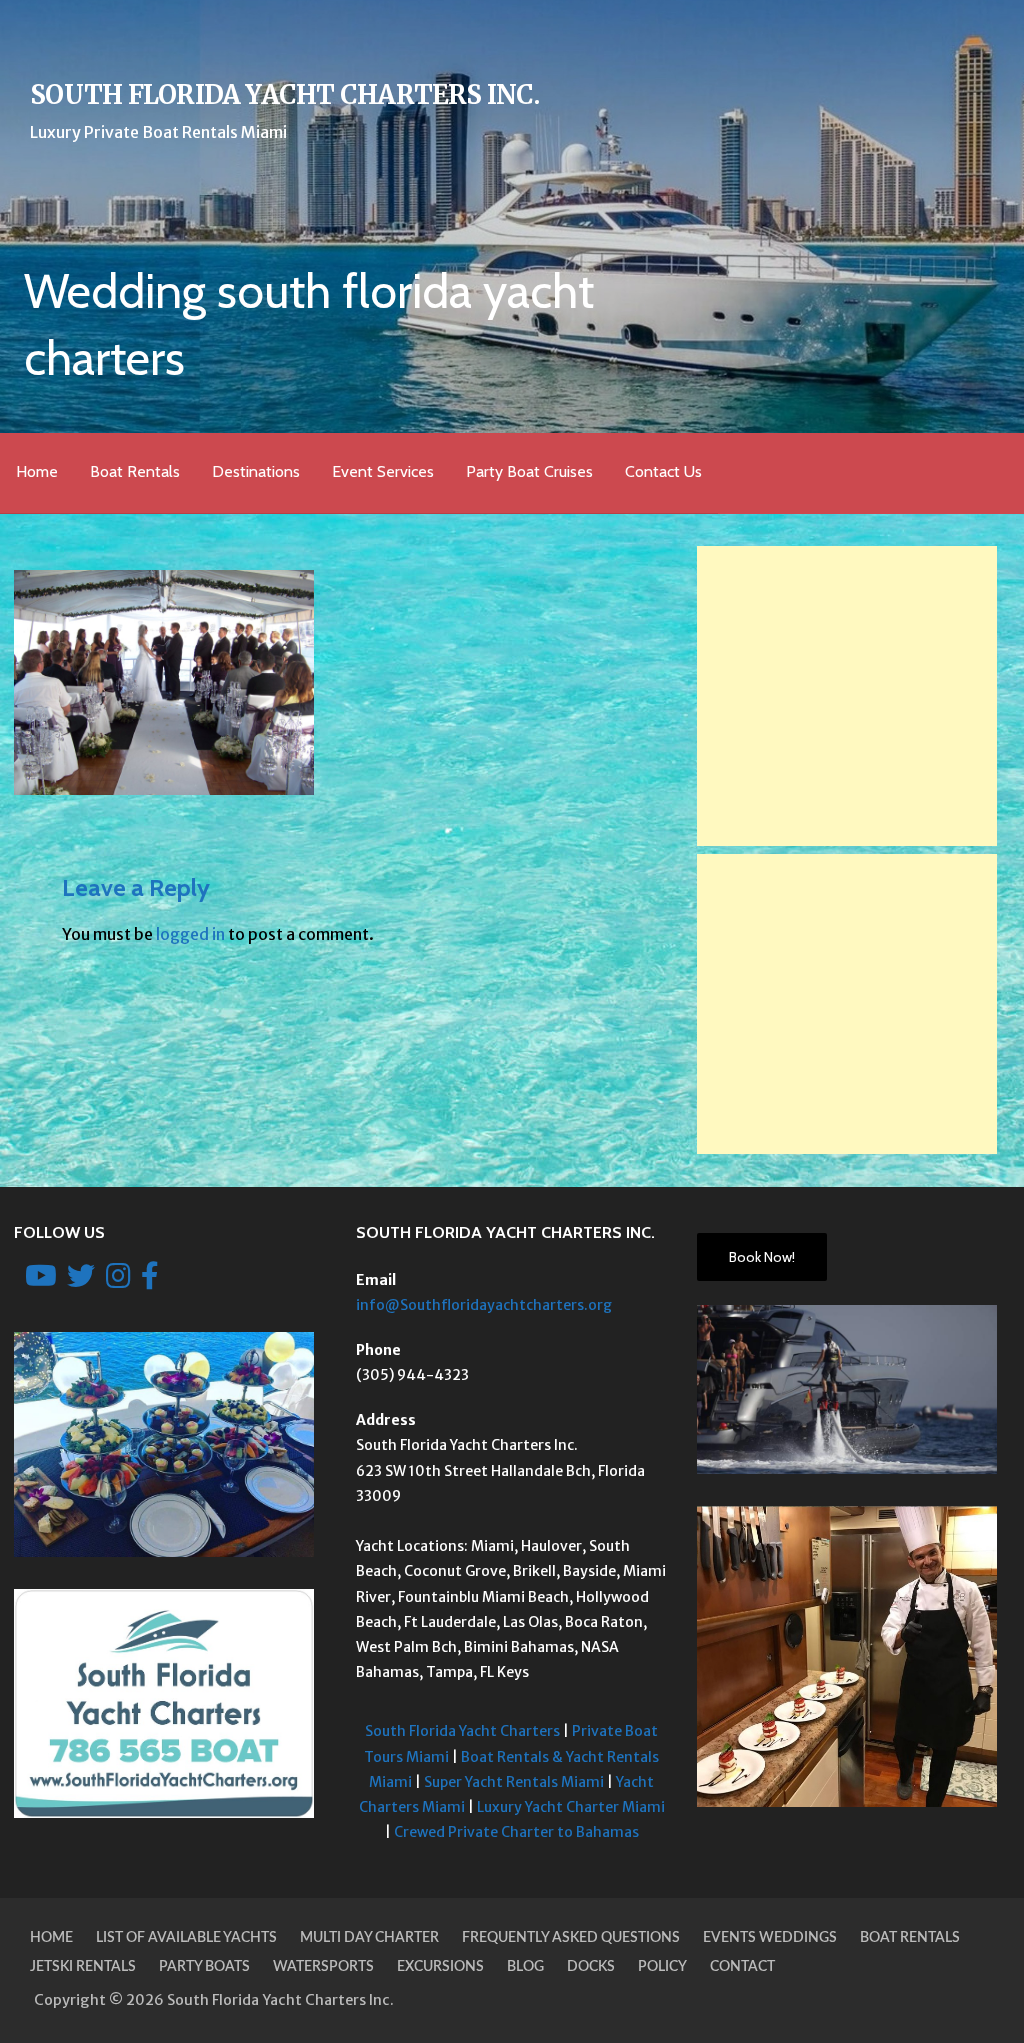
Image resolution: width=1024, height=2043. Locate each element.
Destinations (256, 471)
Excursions (440, 1967)
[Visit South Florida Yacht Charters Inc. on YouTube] (41, 1281)
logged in (190, 934)
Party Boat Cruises (529, 471)
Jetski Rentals (83, 1967)
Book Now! (762, 1257)
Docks (591, 1967)
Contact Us (663, 471)
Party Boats (204, 1967)
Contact (742, 1967)
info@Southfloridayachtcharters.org (484, 1305)
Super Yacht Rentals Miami (514, 1782)
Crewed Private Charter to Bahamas (516, 1832)
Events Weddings (770, 1938)
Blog (525, 1967)
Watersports (323, 1967)
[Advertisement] (847, 696)
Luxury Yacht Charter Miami (571, 1807)
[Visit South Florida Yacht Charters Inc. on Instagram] (118, 1281)
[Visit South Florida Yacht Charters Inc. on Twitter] (81, 1281)
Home (37, 471)
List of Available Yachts (186, 1938)
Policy (662, 1967)
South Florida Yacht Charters (462, 1731)
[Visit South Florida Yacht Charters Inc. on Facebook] (150, 1281)
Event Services (383, 471)
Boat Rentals (135, 471)
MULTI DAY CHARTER (369, 1938)
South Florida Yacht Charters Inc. (284, 95)
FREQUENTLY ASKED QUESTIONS (571, 1938)
